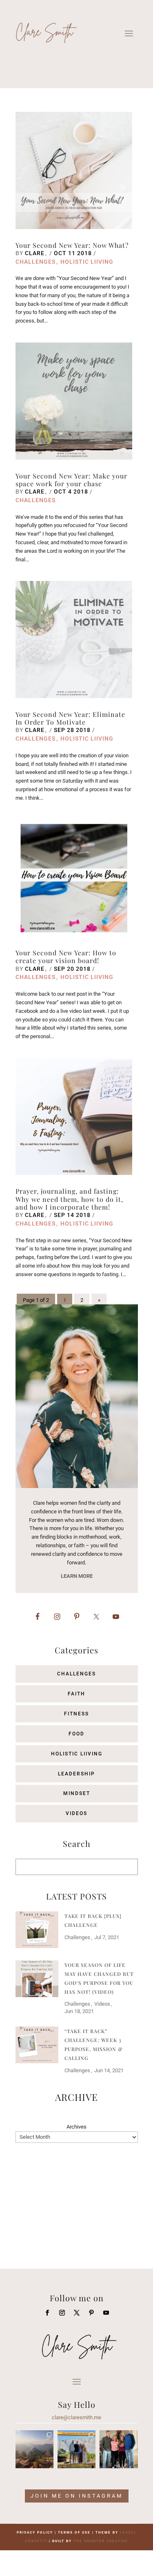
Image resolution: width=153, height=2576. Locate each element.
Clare (35, 253)
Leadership (76, 1774)
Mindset (77, 1793)
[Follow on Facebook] (47, 2313)
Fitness (76, 1714)
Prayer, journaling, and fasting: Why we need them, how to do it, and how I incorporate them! (69, 1199)
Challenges (35, 262)
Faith (76, 1694)
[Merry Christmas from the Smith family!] (119, 2449)
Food (76, 1734)
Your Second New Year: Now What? (72, 245)
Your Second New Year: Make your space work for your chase (71, 480)
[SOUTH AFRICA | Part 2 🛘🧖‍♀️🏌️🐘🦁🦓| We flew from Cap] (34, 2449)
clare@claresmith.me (76, 2417)
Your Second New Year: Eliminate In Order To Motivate (70, 718)
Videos (76, 1813)
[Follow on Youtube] (106, 2313)
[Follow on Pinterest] (91, 2313)
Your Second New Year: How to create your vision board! (66, 957)
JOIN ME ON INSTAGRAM (77, 2496)
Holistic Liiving (87, 262)
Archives (76, 2127)
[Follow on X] (77, 2313)
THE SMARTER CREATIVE (101, 2541)
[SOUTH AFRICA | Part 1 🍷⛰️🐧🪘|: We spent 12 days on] (76, 2449)
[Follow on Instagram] (62, 2313)
